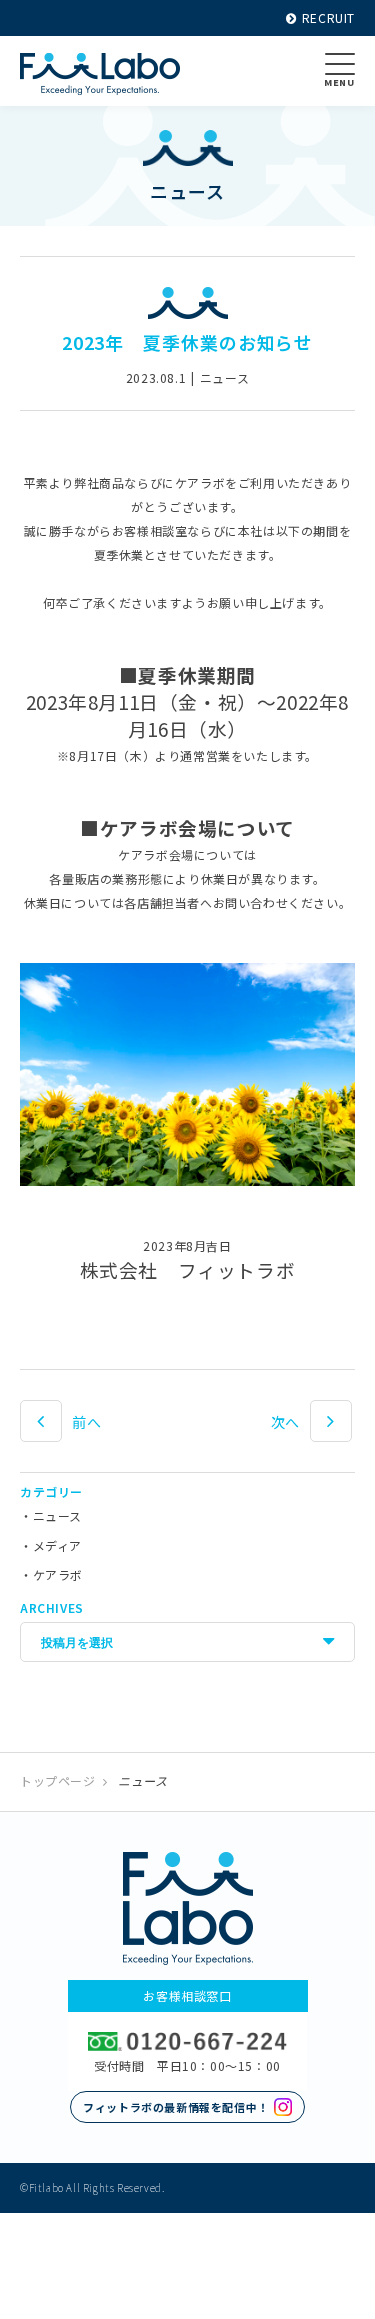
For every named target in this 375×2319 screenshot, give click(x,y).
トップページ (58, 1780)
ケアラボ (58, 1574)
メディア (57, 1545)
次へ (285, 1422)
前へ (86, 1422)
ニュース (57, 1515)
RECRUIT (328, 17)
